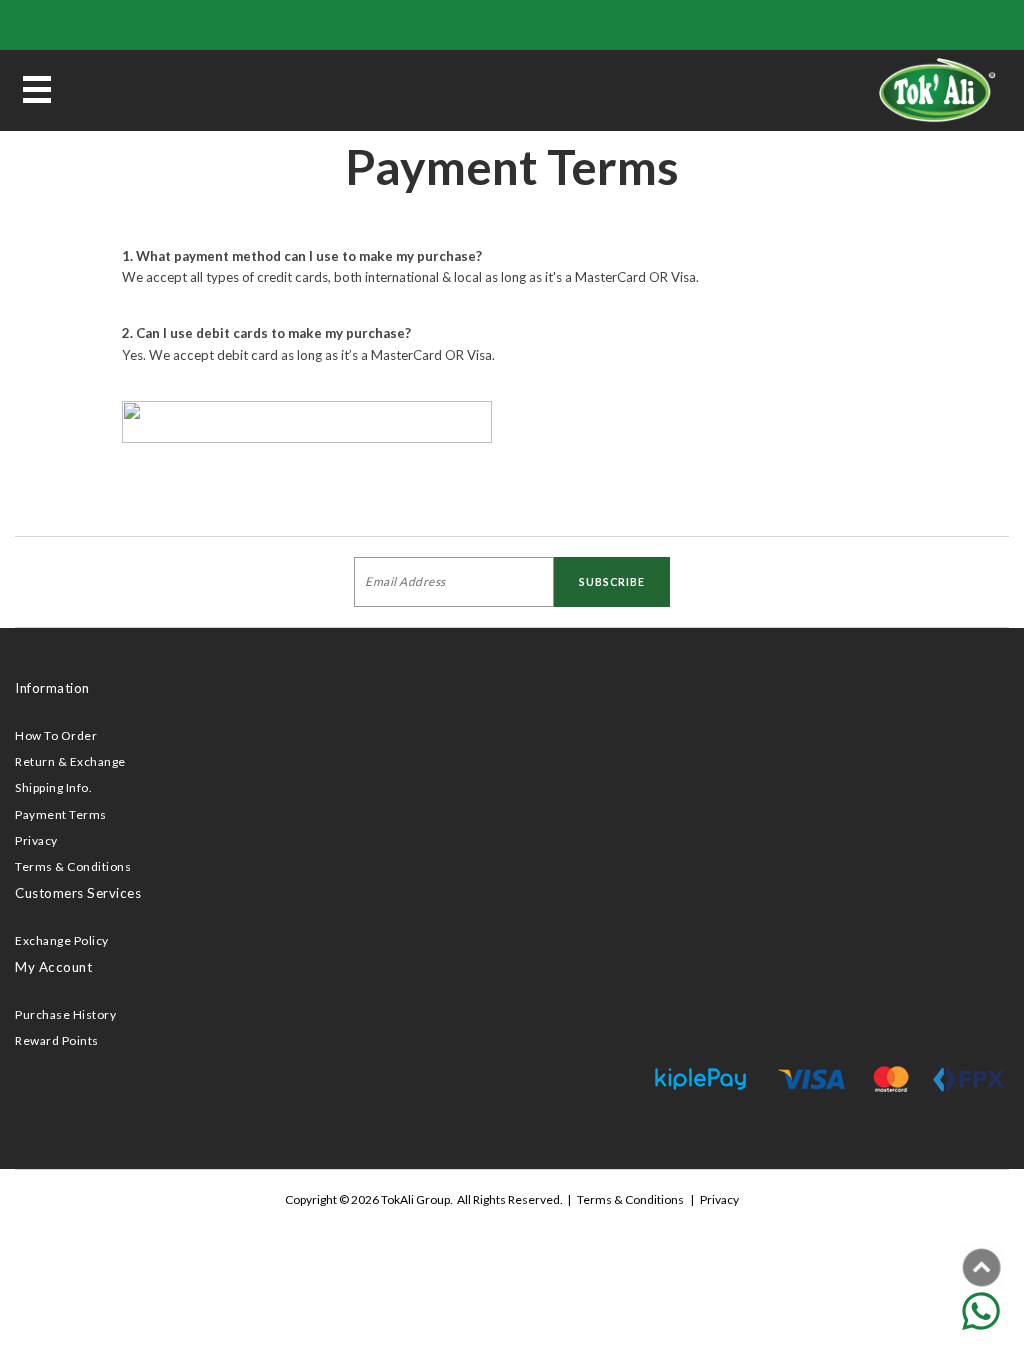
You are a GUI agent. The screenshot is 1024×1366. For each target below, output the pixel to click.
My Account (53, 967)
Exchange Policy (62, 940)
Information (52, 688)
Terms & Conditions (73, 866)
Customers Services (78, 893)
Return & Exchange (70, 761)
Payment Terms (61, 814)
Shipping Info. (53, 787)
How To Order (56, 735)
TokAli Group (415, 1199)
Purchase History (65, 1014)
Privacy (36, 840)
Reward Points (57, 1040)
